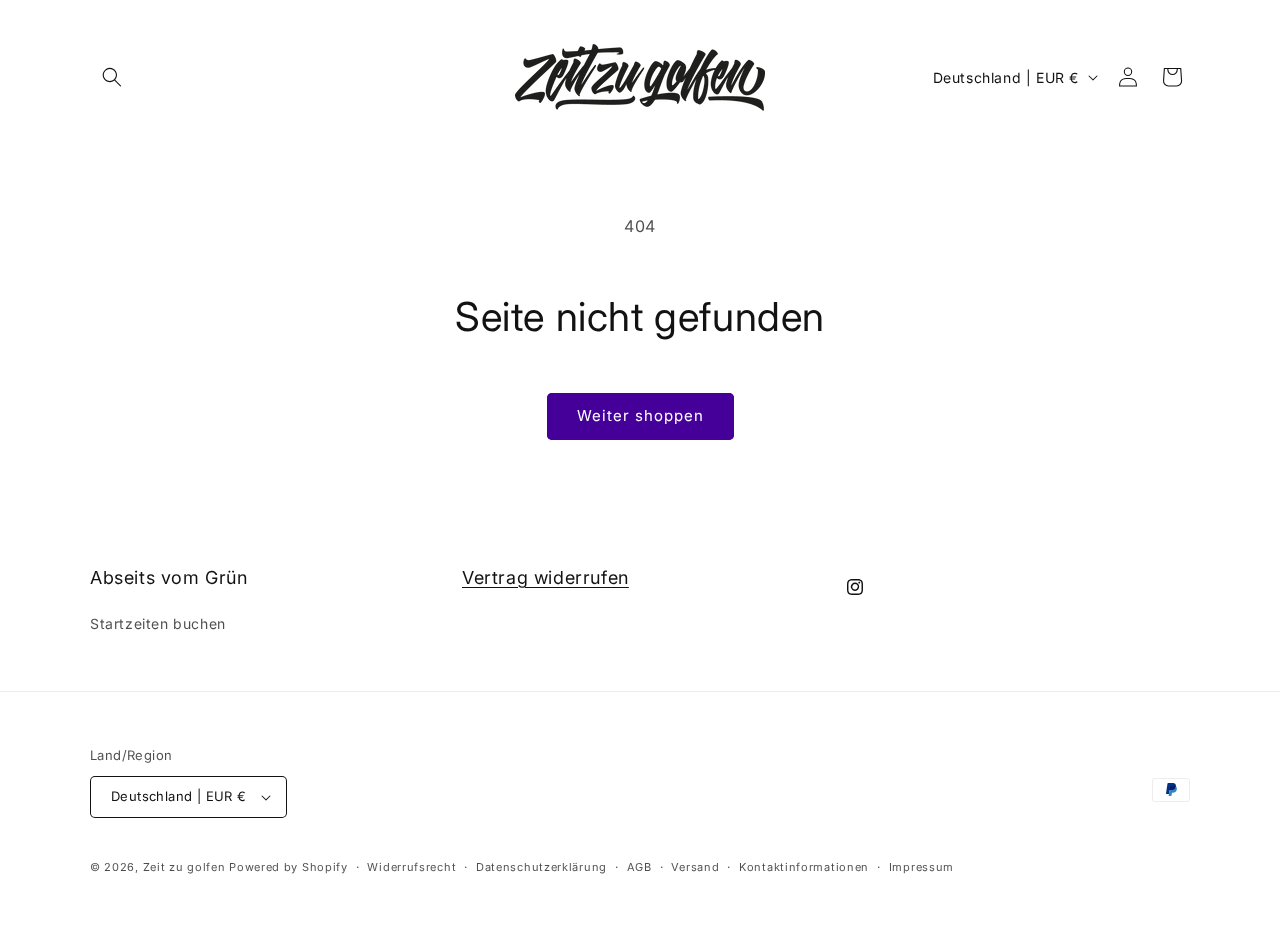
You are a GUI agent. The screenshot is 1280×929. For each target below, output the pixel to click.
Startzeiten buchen (158, 623)
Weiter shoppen (640, 415)
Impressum (921, 867)
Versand (695, 867)
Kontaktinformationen (804, 867)
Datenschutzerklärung (541, 867)
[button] (112, 77)
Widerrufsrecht (411, 867)
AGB (639, 867)
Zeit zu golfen (184, 867)
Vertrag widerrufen (545, 577)
